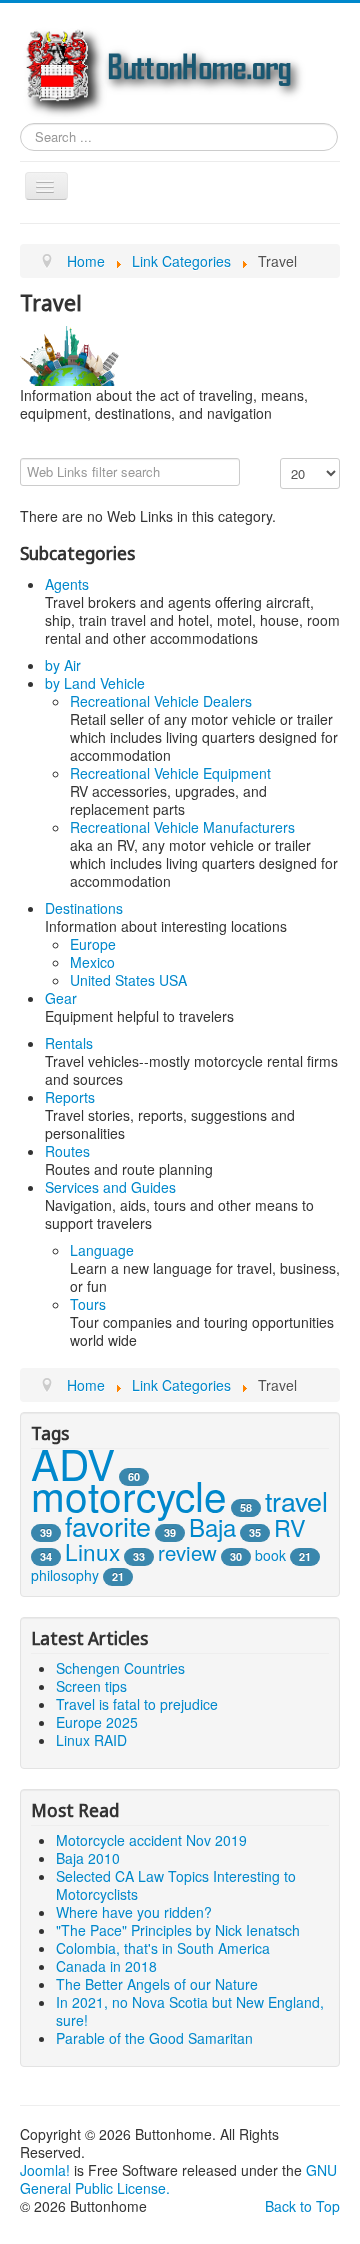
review (187, 1552)
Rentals (69, 1043)
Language (102, 1250)
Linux (92, 1551)
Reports (70, 1097)
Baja (212, 1526)
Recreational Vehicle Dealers (161, 701)
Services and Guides (110, 1187)
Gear (61, 998)
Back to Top (302, 2206)
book (270, 1555)
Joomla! (45, 2170)
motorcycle (129, 1494)
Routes (67, 1151)
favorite (108, 1525)
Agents (67, 584)
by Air (63, 665)
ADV (73, 1463)
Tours (88, 1304)
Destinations (84, 908)
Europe (93, 944)
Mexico (92, 962)
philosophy (65, 1575)
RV (290, 1527)
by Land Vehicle (95, 683)
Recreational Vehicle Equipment (170, 773)
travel (296, 1500)
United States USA (128, 980)
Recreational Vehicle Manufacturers (182, 827)
